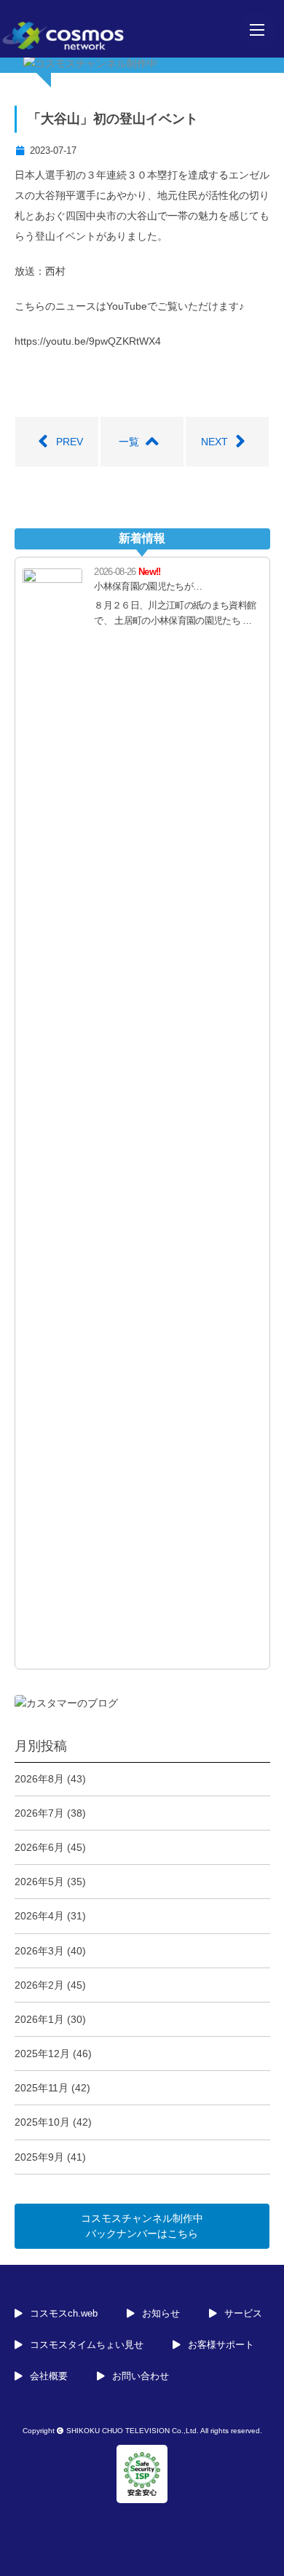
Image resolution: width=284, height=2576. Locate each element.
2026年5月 (39, 1882)
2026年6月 (39, 1847)
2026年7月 (39, 1813)
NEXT (214, 442)
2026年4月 (39, 1916)
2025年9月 (39, 2157)
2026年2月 (39, 1985)
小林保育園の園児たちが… (148, 586)
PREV (70, 442)
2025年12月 (42, 2054)
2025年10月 (42, 2122)
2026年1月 (39, 2019)
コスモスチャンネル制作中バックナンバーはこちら (142, 2226)
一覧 (129, 442)
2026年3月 (39, 1951)
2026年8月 (39, 1779)
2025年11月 (42, 2088)
